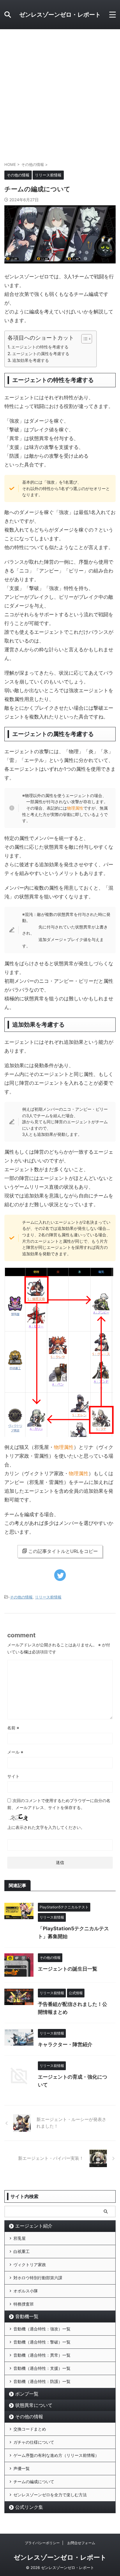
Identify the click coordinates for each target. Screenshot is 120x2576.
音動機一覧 (27, 2316)
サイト (13, 1776)
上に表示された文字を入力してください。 (46, 1827)
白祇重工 (22, 2251)
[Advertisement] (60, 92)
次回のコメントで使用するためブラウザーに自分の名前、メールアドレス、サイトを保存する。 (59, 1804)
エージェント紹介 (34, 2226)
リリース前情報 (48, 1597)
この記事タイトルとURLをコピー (63, 1551)
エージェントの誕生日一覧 (68, 1969)
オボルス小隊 (26, 2291)
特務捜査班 (24, 2304)
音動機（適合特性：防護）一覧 (42, 2381)
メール (15, 1752)
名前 (13, 1728)
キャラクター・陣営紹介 (65, 2044)
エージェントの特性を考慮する (40, 347)
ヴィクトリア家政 (30, 2265)
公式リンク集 (29, 2507)
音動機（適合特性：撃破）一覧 (42, 2342)
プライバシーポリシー (42, 2543)
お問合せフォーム (81, 2543)
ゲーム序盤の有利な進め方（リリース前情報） (56, 2455)
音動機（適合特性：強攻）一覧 (42, 2329)
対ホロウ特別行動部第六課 (38, 2278)
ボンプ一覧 (27, 2394)
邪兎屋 (20, 2238)
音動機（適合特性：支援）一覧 (42, 2368)
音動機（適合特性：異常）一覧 (42, 2355)
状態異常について (34, 2405)
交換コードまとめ (30, 2429)
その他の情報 (21, 1597)
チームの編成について (34, 2482)
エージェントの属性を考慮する (41, 354)
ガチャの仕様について (34, 2442)
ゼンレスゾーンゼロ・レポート (60, 15)
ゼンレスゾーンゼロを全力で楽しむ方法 (50, 2495)
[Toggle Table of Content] (84, 339)
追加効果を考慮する (31, 360)
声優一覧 (22, 2468)
